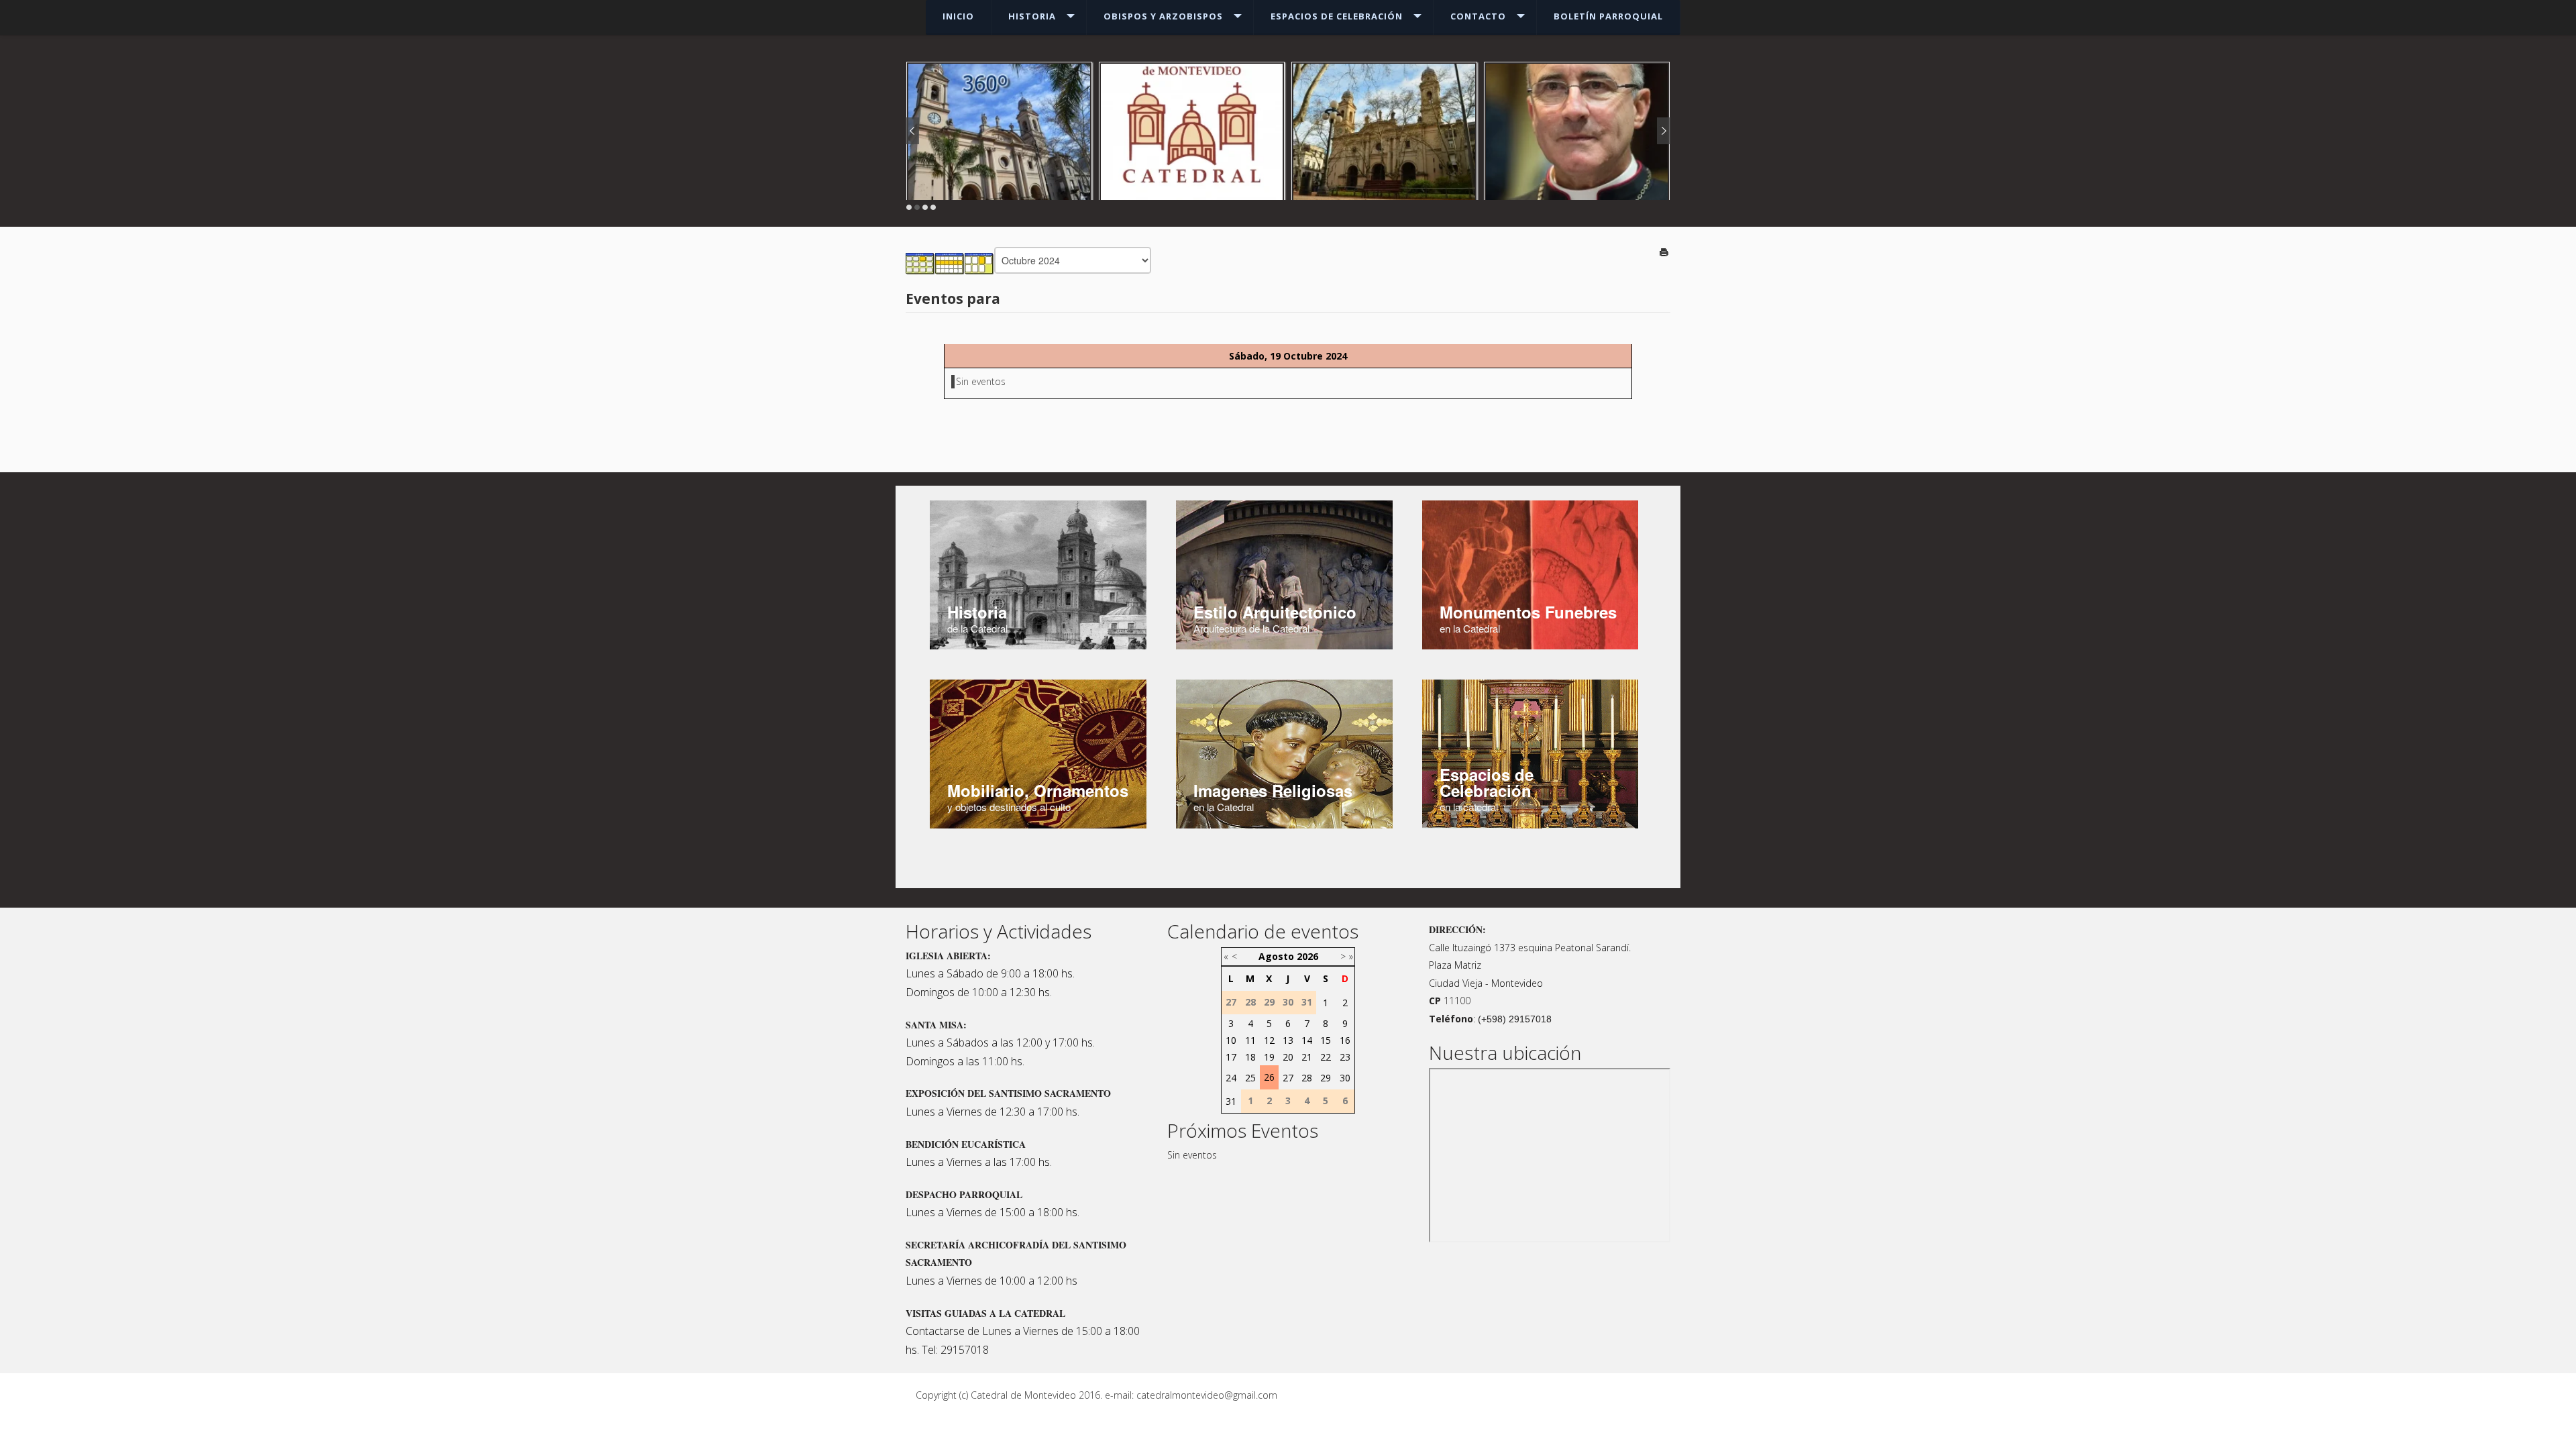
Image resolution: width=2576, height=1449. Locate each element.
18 (1250, 1057)
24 (1231, 1078)
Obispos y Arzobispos (1163, 16)
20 (1288, 1057)
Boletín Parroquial (1608, 16)
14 (1307, 1040)
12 (1269, 1040)
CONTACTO (1478, 16)
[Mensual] (920, 263)
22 (1326, 1057)
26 (1269, 1077)
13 (1288, 1040)
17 (1231, 1057)
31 (1231, 1101)
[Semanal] (950, 263)
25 (1250, 1078)
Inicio (958, 16)
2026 (1307, 956)
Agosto (1276, 956)
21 (1307, 1057)
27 (1288, 1078)
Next (1664, 131)
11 (1250, 1040)
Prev (912, 131)
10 (1231, 1040)
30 (1345, 1078)
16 (1345, 1040)
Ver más (1577, 145)
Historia (1032, 16)
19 (1269, 1057)
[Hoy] (979, 263)
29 (1326, 1078)
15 (1326, 1040)
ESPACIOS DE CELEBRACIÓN (1337, 16)
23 (1345, 1057)
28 (1307, 1078)
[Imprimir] (1665, 253)
